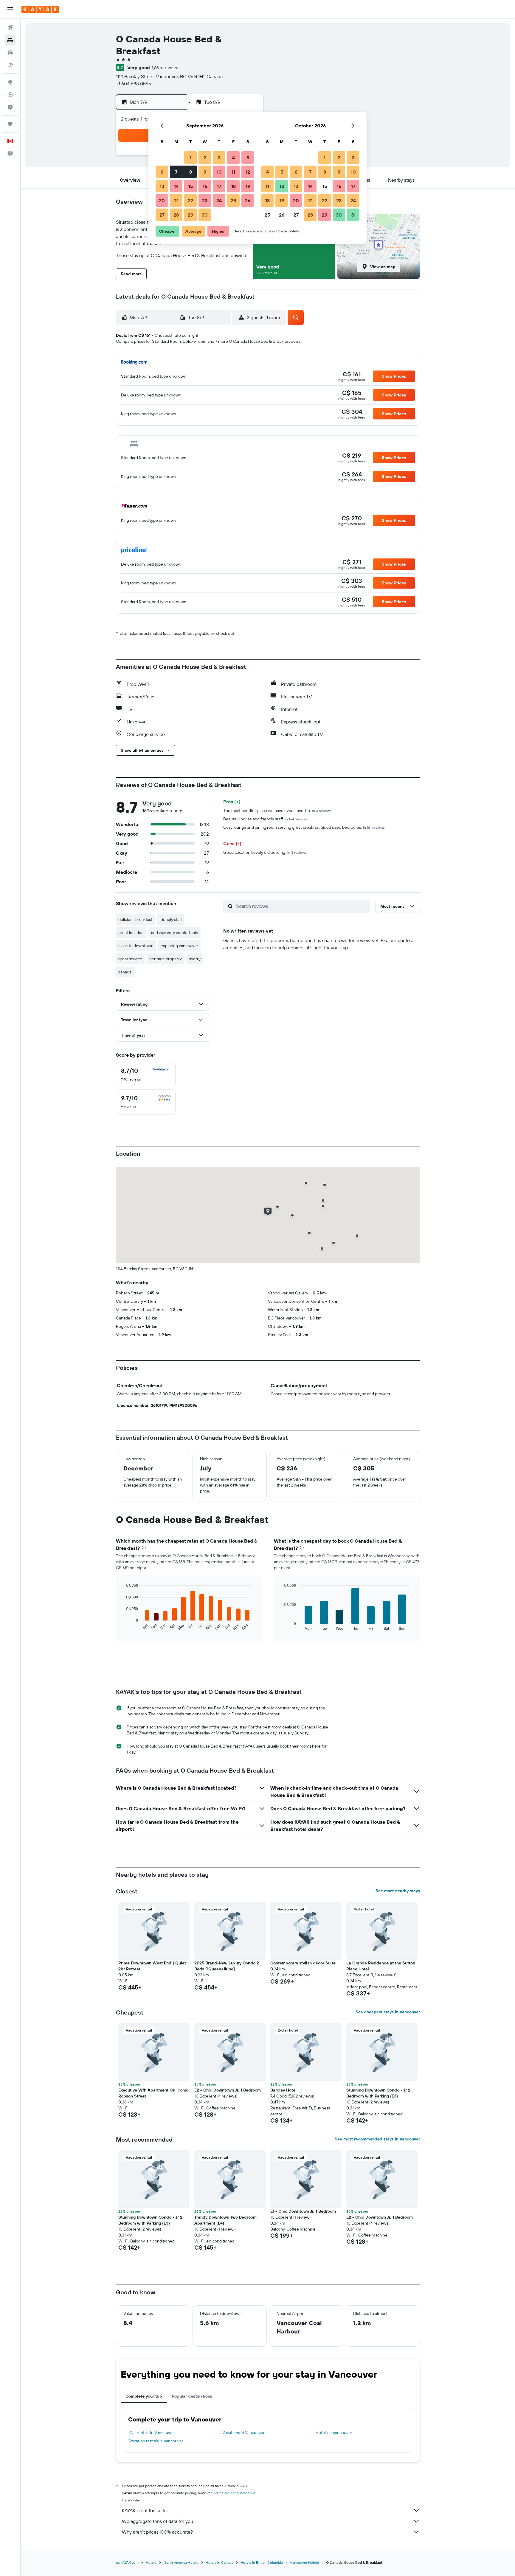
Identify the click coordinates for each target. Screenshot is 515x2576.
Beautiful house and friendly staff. (265, 819)
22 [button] (190, 200)
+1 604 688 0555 (134, 84)
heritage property (166, 959)
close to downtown (136, 946)
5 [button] (248, 158)
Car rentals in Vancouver (152, 2433)
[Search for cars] (10, 53)
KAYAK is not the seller (145, 2510)
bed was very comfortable (174, 933)
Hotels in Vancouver (334, 2433)
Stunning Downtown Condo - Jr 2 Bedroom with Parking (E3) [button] (378, 2093)
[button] (10, 9)
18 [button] (234, 186)
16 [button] (205, 186)
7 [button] (176, 172)
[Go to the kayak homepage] (40, 9)
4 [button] (234, 158)
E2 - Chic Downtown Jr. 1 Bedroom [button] (228, 2090)
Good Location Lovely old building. (265, 852)
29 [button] (190, 215)
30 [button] (205, 215)
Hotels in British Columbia (262, 2562)
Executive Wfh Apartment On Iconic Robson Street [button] (153, 2093)
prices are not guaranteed (234, 2493)
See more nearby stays (398, 1891)
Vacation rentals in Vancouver (156, 2441)
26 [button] (248, 200)
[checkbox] (146, 1075)
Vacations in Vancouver (243, 2433)
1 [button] (190, 158)
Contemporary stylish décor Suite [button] (303, 1963)
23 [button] (205, 200)
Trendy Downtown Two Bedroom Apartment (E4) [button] (225, 2220)
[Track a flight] (10, 95)
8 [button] (191, 172)
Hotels (151, 2562)
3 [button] (219, 158)
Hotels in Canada (220, 2562)
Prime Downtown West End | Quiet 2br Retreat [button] (152, 1966)
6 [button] (162, 172)
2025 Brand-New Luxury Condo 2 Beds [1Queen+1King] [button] (227, 1966)
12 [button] (248, 172)
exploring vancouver (179, 946)
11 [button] (233, 172)
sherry (195, 959)
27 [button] (162, 215)
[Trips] (10, 124)
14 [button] (176, 186)
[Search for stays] (10, 40)
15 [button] (191, 186)
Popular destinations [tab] (192, 2396)
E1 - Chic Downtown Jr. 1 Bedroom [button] (303, 2211)
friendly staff (171, 919)
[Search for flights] (10, 27)
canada (125, 972)
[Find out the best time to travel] (10, 107)
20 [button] (162, 200)
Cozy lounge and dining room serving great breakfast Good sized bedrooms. (304, 827)
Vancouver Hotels (304, 2562)
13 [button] (162, 186)
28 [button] (176, 215)
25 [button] (233, 200)
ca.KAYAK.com (127, 2562)
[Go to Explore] (10, 82)
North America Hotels (181, 2562)
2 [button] (205, 158)
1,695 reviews (166, 67)
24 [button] (219, 200)
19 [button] (248, 186)
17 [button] (219, 186)
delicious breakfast (135, 919)
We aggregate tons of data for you (158, 2521)
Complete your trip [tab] (144, 2396)
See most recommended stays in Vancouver (377, 2139)
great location (131, 933)
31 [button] (353, 215)
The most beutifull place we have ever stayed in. (277, 811)
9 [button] (205, 172)
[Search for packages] (10, 65)
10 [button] (219, 172)
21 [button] (176, 200)
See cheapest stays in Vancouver (388, 2012)
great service (130, 959)
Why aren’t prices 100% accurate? (157, 2532)
